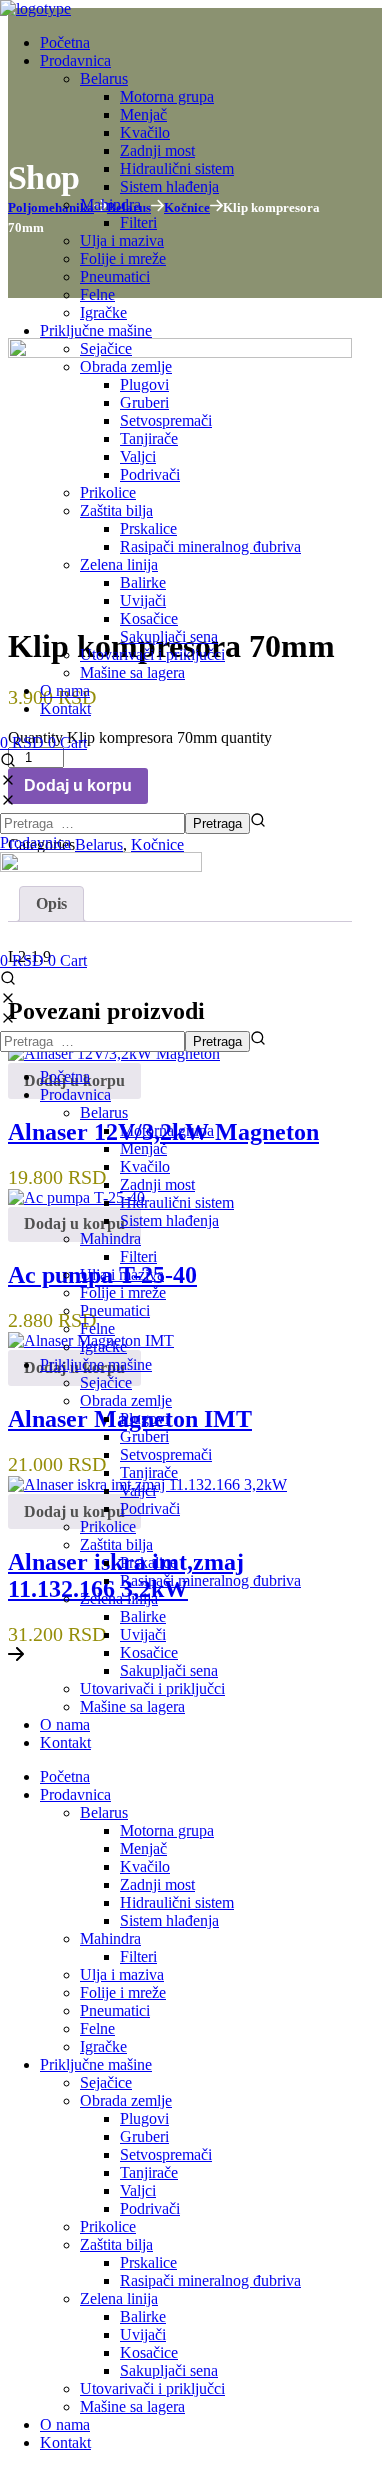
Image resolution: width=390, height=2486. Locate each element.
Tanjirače (149, 1472)
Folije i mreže (123, 1292)
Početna (65, 1076)
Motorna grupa (167, 1130)
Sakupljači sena (169, 1670)
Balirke (143, 1616)
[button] (195, 772)
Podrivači (150, 1508)
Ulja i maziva (122, 1274)
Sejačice (106, 1382)
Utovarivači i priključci (152, 1688)
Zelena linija (119, 1598)
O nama (65, 1724)
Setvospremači (166, 1454)
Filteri (138, 1256)
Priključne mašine (96, 1364)
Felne (97, 1328)
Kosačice (149, 1652)
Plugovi (144, 1418)
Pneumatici (115, 1310)
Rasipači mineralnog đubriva (210, 1580)
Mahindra (110, 1238)
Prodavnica (75, 1094)
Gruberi (144, 1436)
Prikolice (108, 1526)
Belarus (104, 1112)
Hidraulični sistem (177, 1202)
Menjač (143, 1148)
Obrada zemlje (126, 1400)
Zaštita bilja (116, 1544)
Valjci (138, 1490)
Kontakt (65, 1742)
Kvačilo (145, 1166)
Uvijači (143, 1634)
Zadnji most (157, 1184)
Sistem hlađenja (169, 1220)
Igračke (103, 1346)
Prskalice (148, 1562)
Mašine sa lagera (132, 1706)
